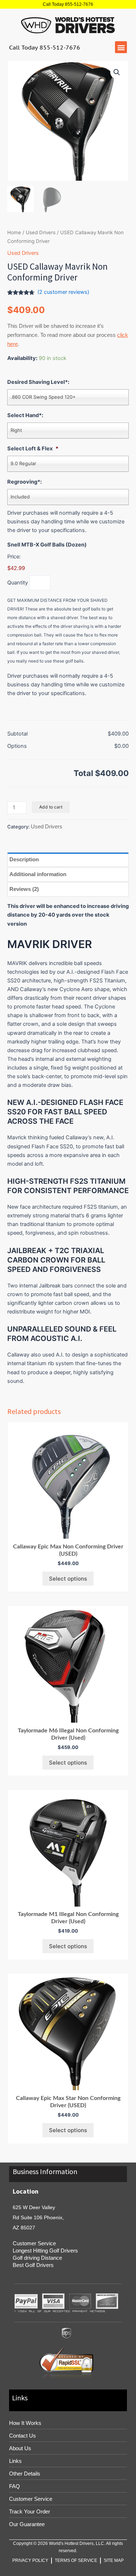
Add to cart (51, 807)
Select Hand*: (25, 415)
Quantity (18, 583)
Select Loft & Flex (33, 449)
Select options (68, 1579)
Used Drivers (41, 232)
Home (14, 232)
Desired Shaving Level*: (38, 382)
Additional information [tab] (38, 874)
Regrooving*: (24, 482)
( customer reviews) (63, 292)
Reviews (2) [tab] (24, 889)
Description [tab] (24, 859)
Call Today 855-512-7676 (68, 4)
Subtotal (17, 734)
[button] (121, 47)
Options (17, 746)
